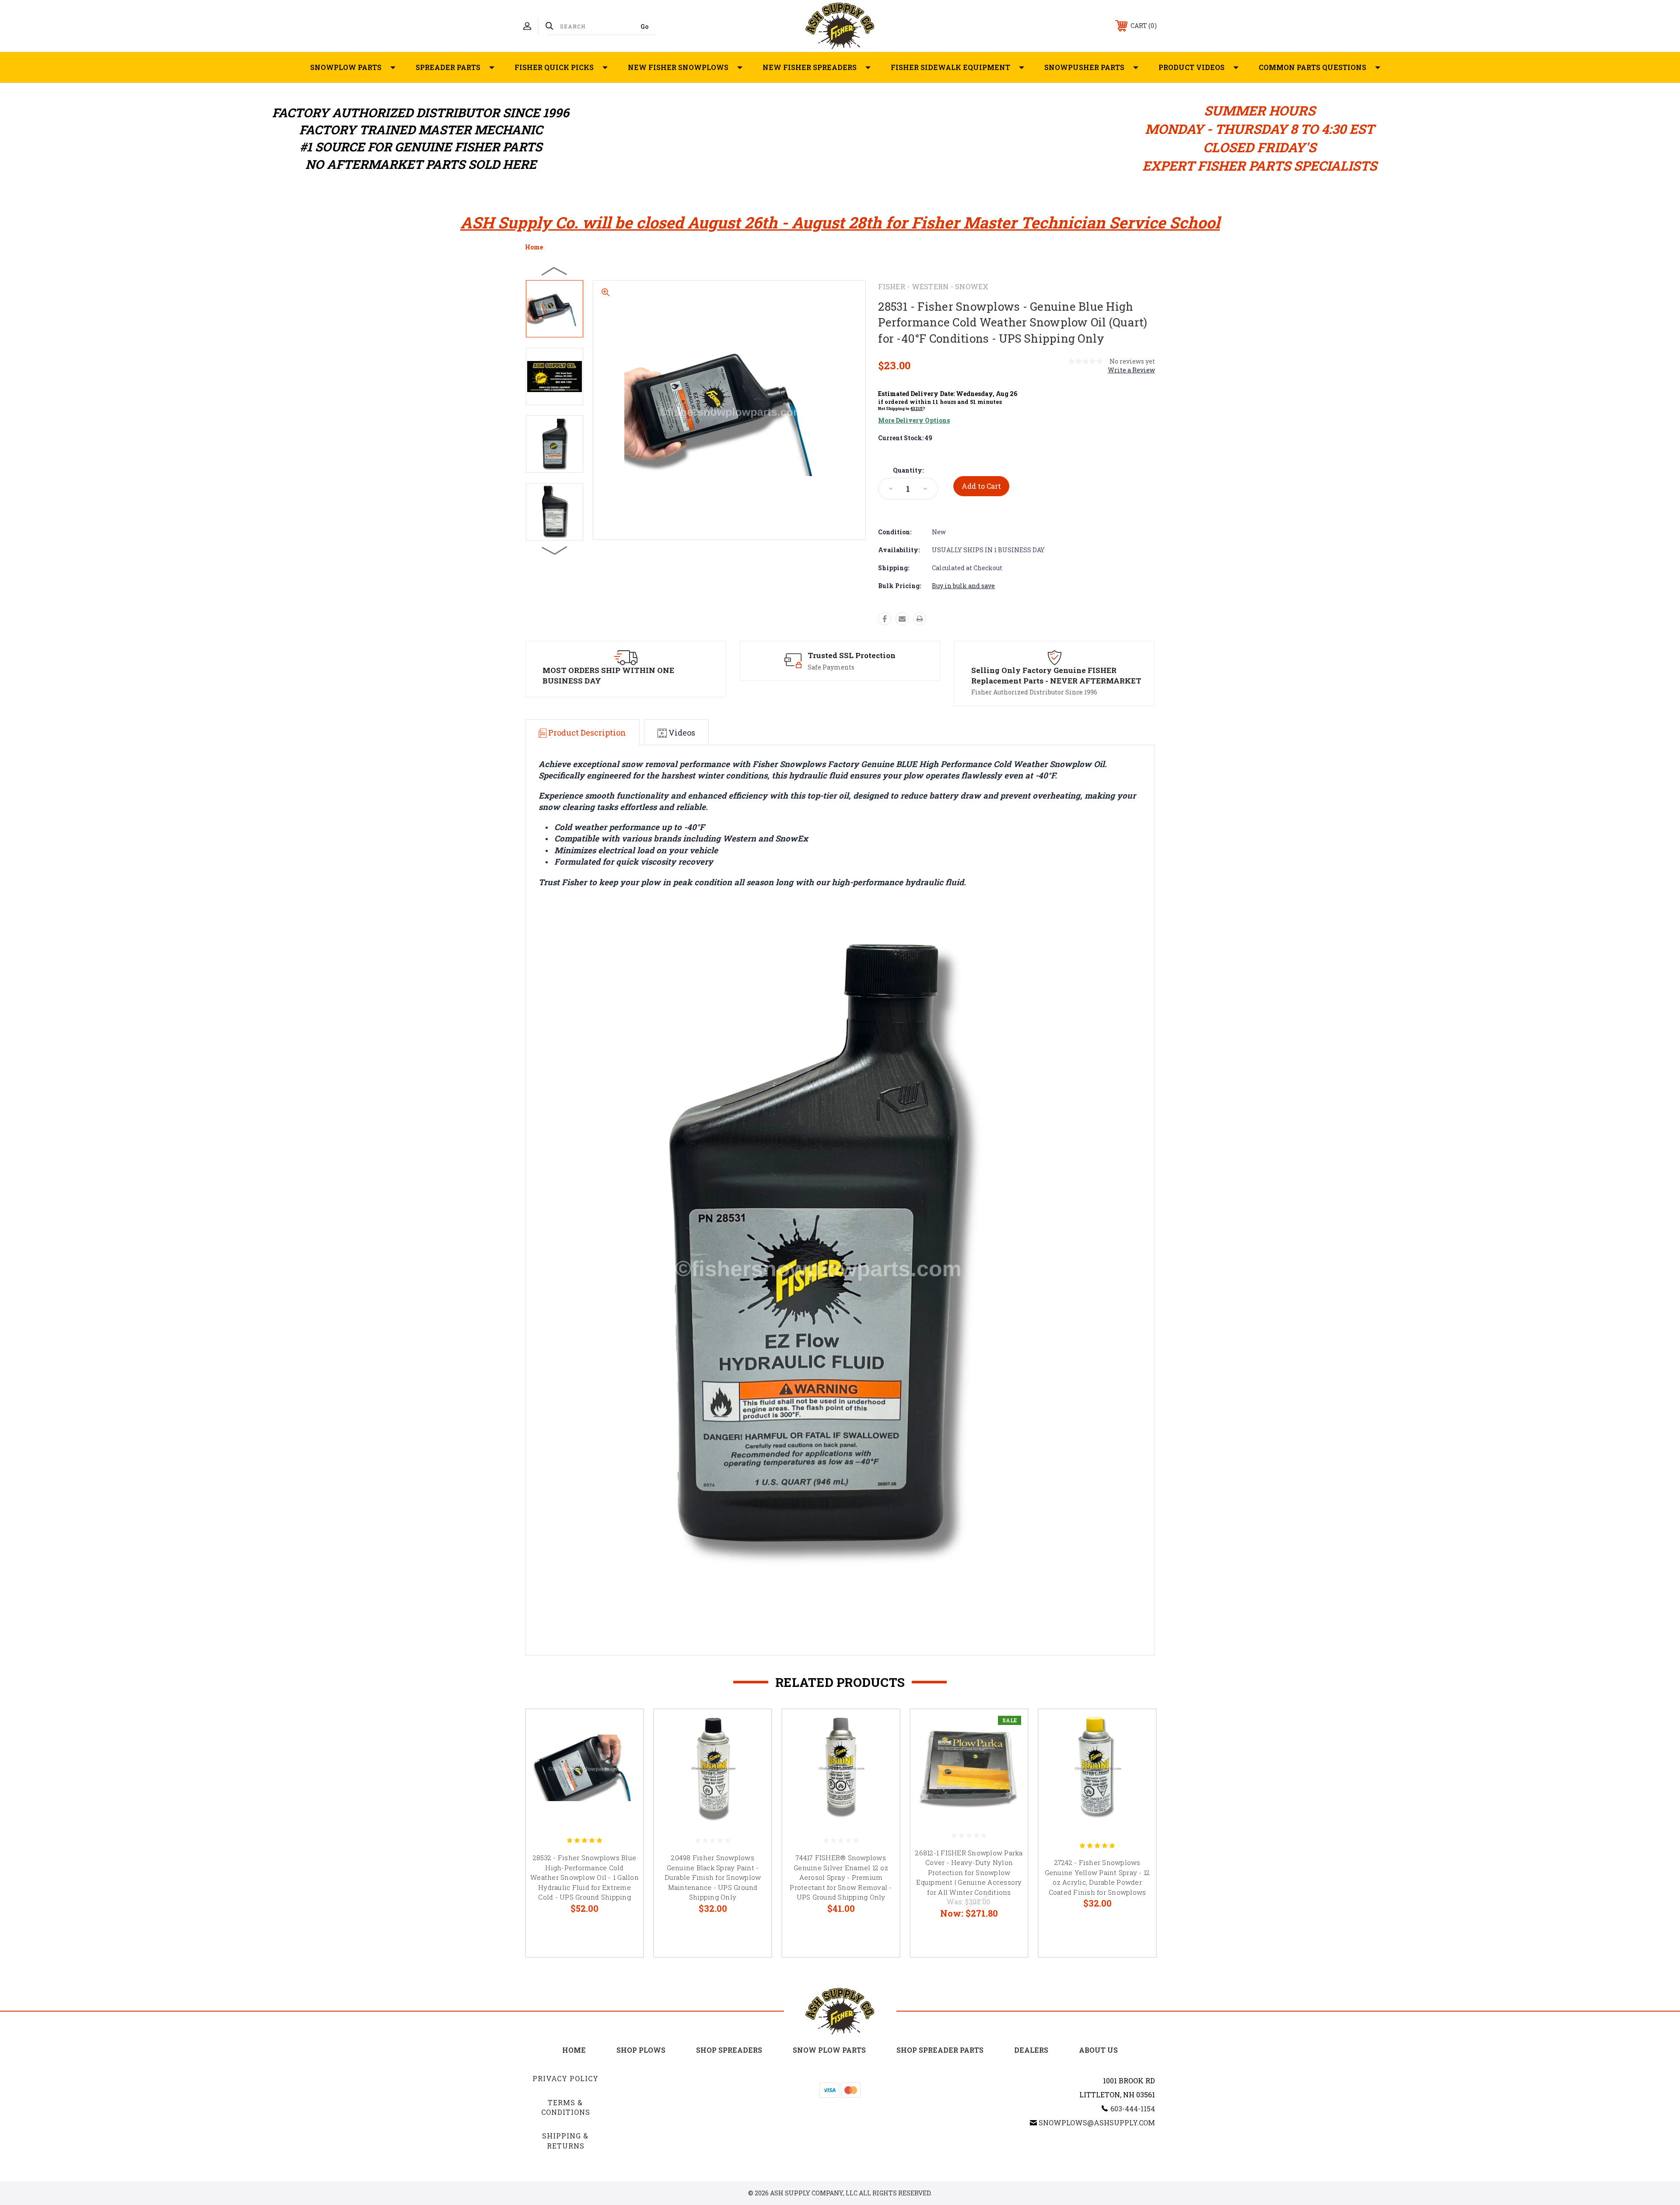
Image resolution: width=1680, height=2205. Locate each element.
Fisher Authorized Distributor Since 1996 (1034, 692)
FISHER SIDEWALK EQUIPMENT (950, 67)
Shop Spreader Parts (940, 2050)
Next (555, 550)
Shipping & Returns (565, 2140)
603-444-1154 (1133, 2109)
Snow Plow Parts (829, 2050)
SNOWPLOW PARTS (346, 67)
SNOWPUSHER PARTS (1084, 67)
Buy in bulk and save (963, 586)
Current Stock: (905, 438)
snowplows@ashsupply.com (1097, 2123)
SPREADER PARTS (448, 67)
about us (1098, 2050)
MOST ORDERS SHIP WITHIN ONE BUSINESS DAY (608, 675)
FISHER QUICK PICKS (554, 67)
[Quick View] (626, 1727)
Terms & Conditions (566, 2107)
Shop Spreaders (729, 2050)
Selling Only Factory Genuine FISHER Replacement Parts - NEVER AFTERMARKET (1056, 675)
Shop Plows (641, 2050)
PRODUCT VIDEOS (1192, 67)
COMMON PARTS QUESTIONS (1312, 67)
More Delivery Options (914, 420)
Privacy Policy (565, 2078)
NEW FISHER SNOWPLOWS (678, 67)
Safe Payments (831, 667)
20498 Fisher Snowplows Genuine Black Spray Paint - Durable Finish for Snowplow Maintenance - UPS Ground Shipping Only (713, 1877)
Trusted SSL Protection (852, 655)
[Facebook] (885, 619)
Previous (555, 271)
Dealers (1031, 2050)
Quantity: (908, 470)
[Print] (920, 619)
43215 (917, 408)
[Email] (902, 619)
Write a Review (1131, 370)
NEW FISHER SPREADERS (810, 67)
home (574, 2050)
